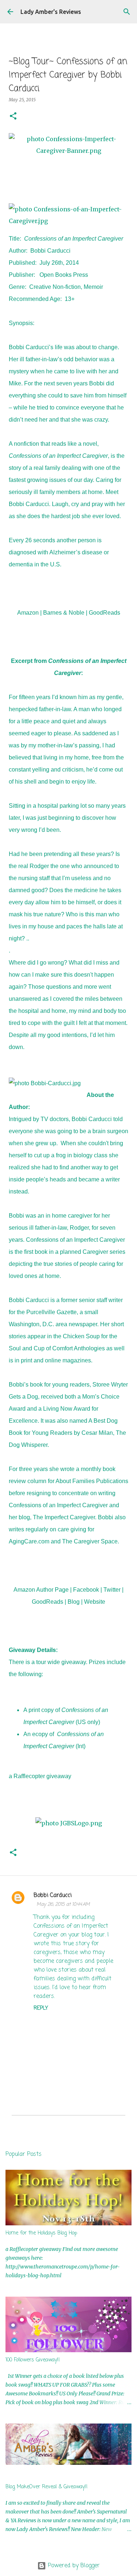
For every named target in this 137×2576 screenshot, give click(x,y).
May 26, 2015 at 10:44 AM (63, 1904)
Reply (41, 2008)
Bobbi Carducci (53, 1896)
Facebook (86, 1590)
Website (95, 1602)
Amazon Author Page (41, 1590)
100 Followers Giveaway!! (33, 2360)
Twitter (112, 1590)
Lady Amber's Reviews (51, 12)
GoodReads (104, 613)
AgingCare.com (29, 1541)
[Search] (127, 12)
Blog (74, 1602)
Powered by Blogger (73, 2566)
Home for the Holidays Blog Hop (41, 2233)
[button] (13, 116)
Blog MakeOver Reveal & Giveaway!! (47, 2487)
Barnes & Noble (64, 613)
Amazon (28, 613)
